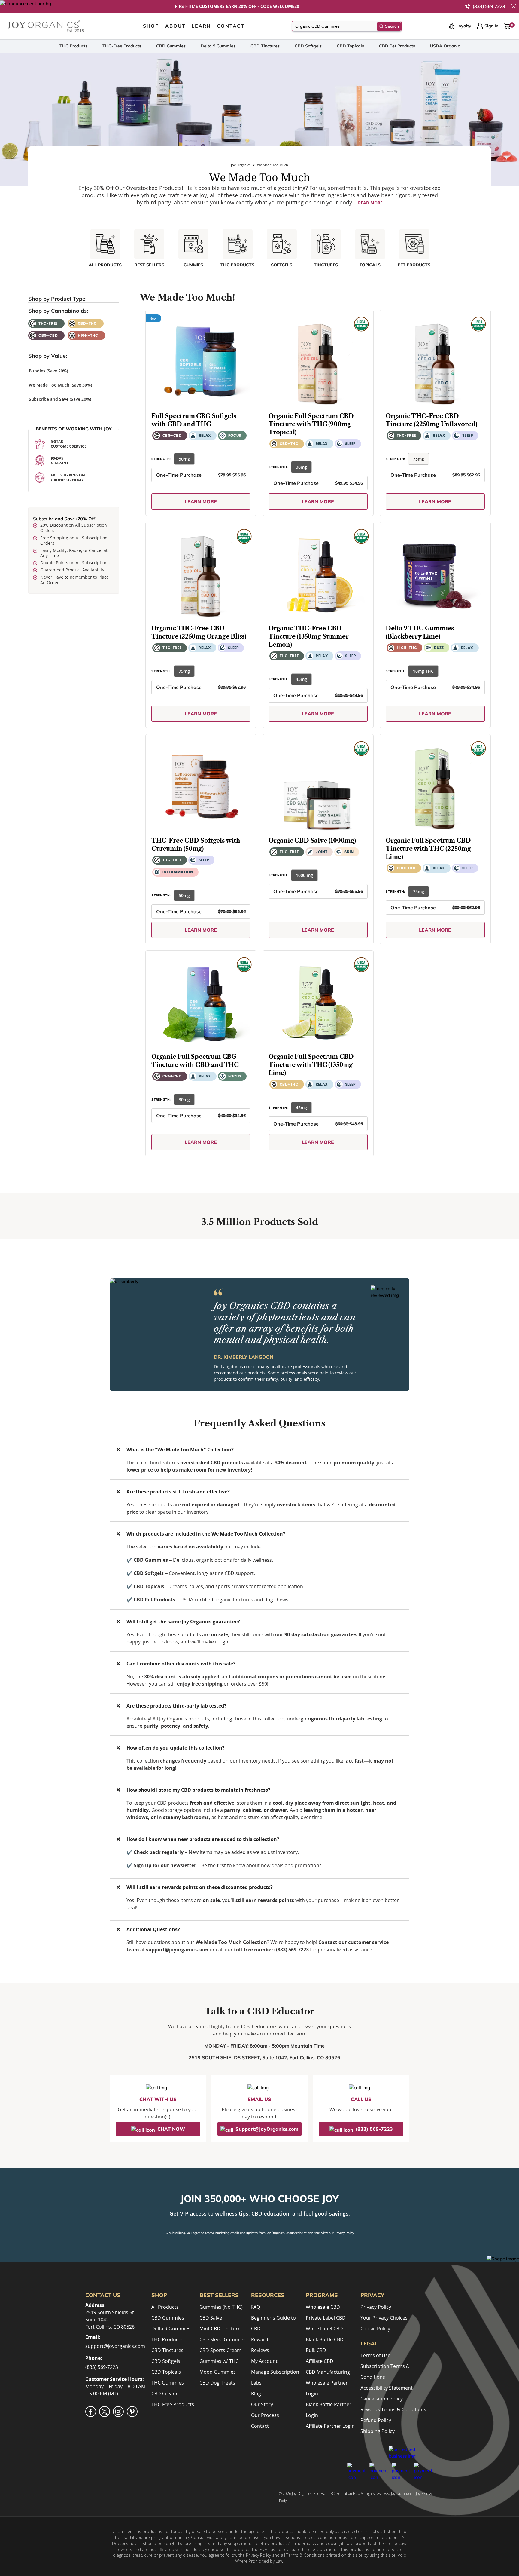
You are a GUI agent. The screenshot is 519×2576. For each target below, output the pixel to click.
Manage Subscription (275, 2372)
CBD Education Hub (344, 2493)
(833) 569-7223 (102, 2367)
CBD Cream (164, 2394)
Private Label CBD (326, 2318)
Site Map (320, 2493)
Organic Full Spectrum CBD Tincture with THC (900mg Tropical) (311, 424)
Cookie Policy (375, 2329)
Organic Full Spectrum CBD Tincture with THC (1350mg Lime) (311, 1064)
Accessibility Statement (387, 2388)
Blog (256, 2394)
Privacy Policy (344, 2233)
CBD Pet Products (397, 46)
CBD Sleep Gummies (223, 2339)
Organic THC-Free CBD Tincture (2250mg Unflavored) (431, 420)
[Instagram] (118, 2412)
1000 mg (304, 875)
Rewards (261, 2339)
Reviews (260, 2350)
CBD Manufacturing (328, 2372)
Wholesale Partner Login (327, 2388)
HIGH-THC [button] (88, 335)
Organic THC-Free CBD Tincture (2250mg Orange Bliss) (199, 632)
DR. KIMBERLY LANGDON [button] (244, 1357)
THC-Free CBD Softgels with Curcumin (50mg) (196, 844)
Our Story (262, 2404)
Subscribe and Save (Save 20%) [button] (60, 399)
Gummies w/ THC (219, 2361)
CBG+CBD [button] (48, 335)
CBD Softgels (308, 46)
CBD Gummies (171, 46)
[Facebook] (91, 2412)
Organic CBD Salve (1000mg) (312, 840)
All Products (165, 2307)
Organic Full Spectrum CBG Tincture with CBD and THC (195, 1060)
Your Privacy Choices (384, 2318)
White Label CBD (324, 2329)
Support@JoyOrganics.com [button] (267, 2129)
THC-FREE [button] (48, 323)
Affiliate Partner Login (330, 2426)
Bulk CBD (316, 2350)
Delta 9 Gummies (218, 46)
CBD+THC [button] (87, 323)
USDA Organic (445, 46)
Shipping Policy (378, 2431)
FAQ (256, 2307)
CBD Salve (211, 2318)
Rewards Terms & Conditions (393, 2409)
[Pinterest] (132, 2412)
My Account (264, 2361)
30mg (301, 467)
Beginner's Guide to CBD (273, 2323)
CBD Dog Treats (217, 2383)
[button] (514, 6)
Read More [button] (370, 203)
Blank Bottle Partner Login (329, 2410)
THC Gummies (168, 2383)
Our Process (265, 2415)
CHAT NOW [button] (171, 2129)
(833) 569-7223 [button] (374, 2129)
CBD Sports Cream (220, 2350)
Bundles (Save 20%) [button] (48, 371)
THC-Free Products (122, 46)
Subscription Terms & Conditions (385, 2372)
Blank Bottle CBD (325, 2339)
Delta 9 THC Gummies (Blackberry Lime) (420, 632)
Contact (260, 2426)
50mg (184, 459)
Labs (256, 2383)
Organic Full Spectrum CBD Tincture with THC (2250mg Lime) (428, 848)
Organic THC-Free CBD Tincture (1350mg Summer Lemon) (308, 636)
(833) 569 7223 (489, 6)
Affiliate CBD (320, 2361)
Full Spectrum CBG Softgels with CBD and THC (194, 420)
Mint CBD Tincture (220, 2329)
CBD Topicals (350, 46)
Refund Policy (376, 2420)
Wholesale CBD (323, 2307)
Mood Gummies (218, 2372)
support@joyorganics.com (115, 2346)
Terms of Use (375, 2355)
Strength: (161, 459)
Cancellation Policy (382, 2399)
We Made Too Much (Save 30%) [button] (60, 385)
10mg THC (423, 671)
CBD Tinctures (265, 46)
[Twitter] (105, 2412)
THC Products (73, 46)
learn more (201, 501)
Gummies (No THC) (221, 2307)
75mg (419, 459)
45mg (301, 679)
